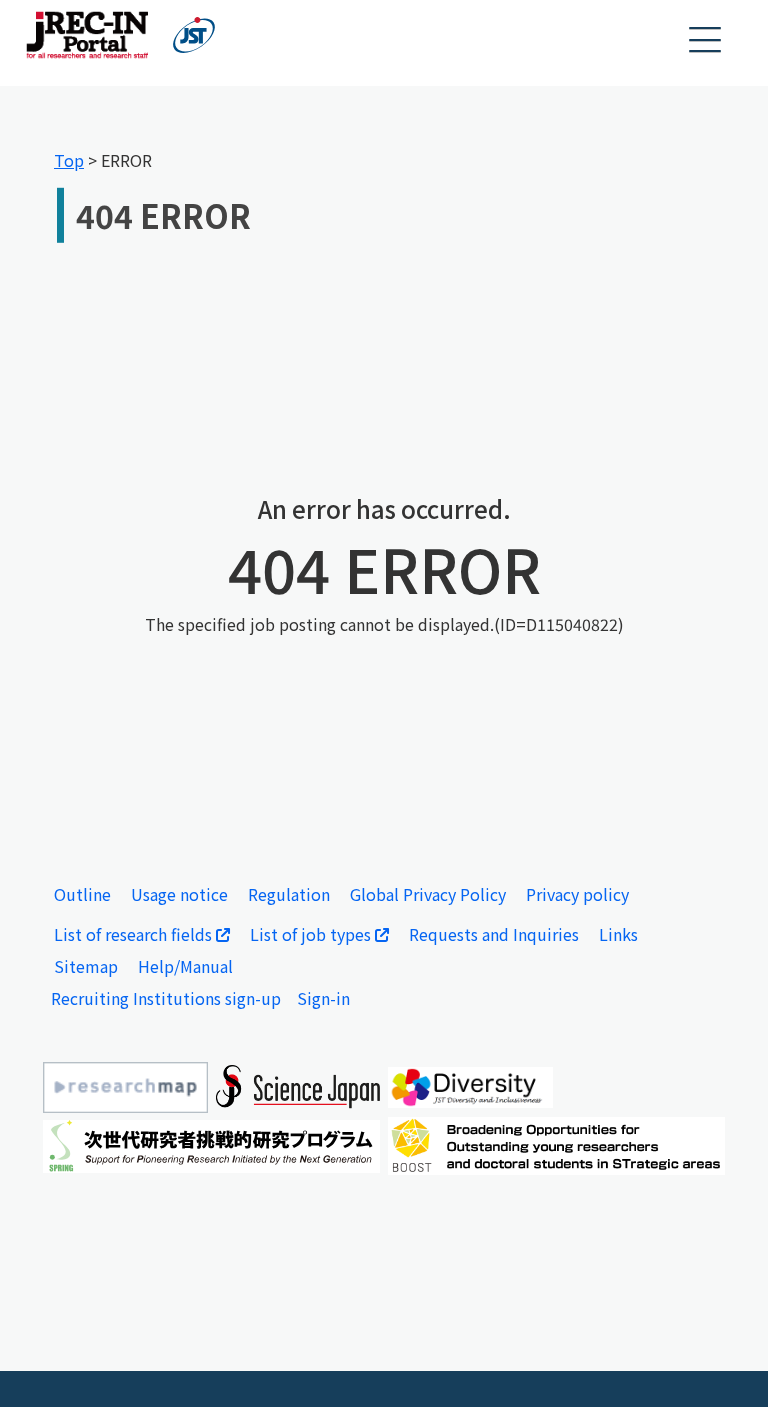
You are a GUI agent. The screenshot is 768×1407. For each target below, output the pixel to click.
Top (69, 160)
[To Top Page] (723, 1362)
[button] (706, 40)
